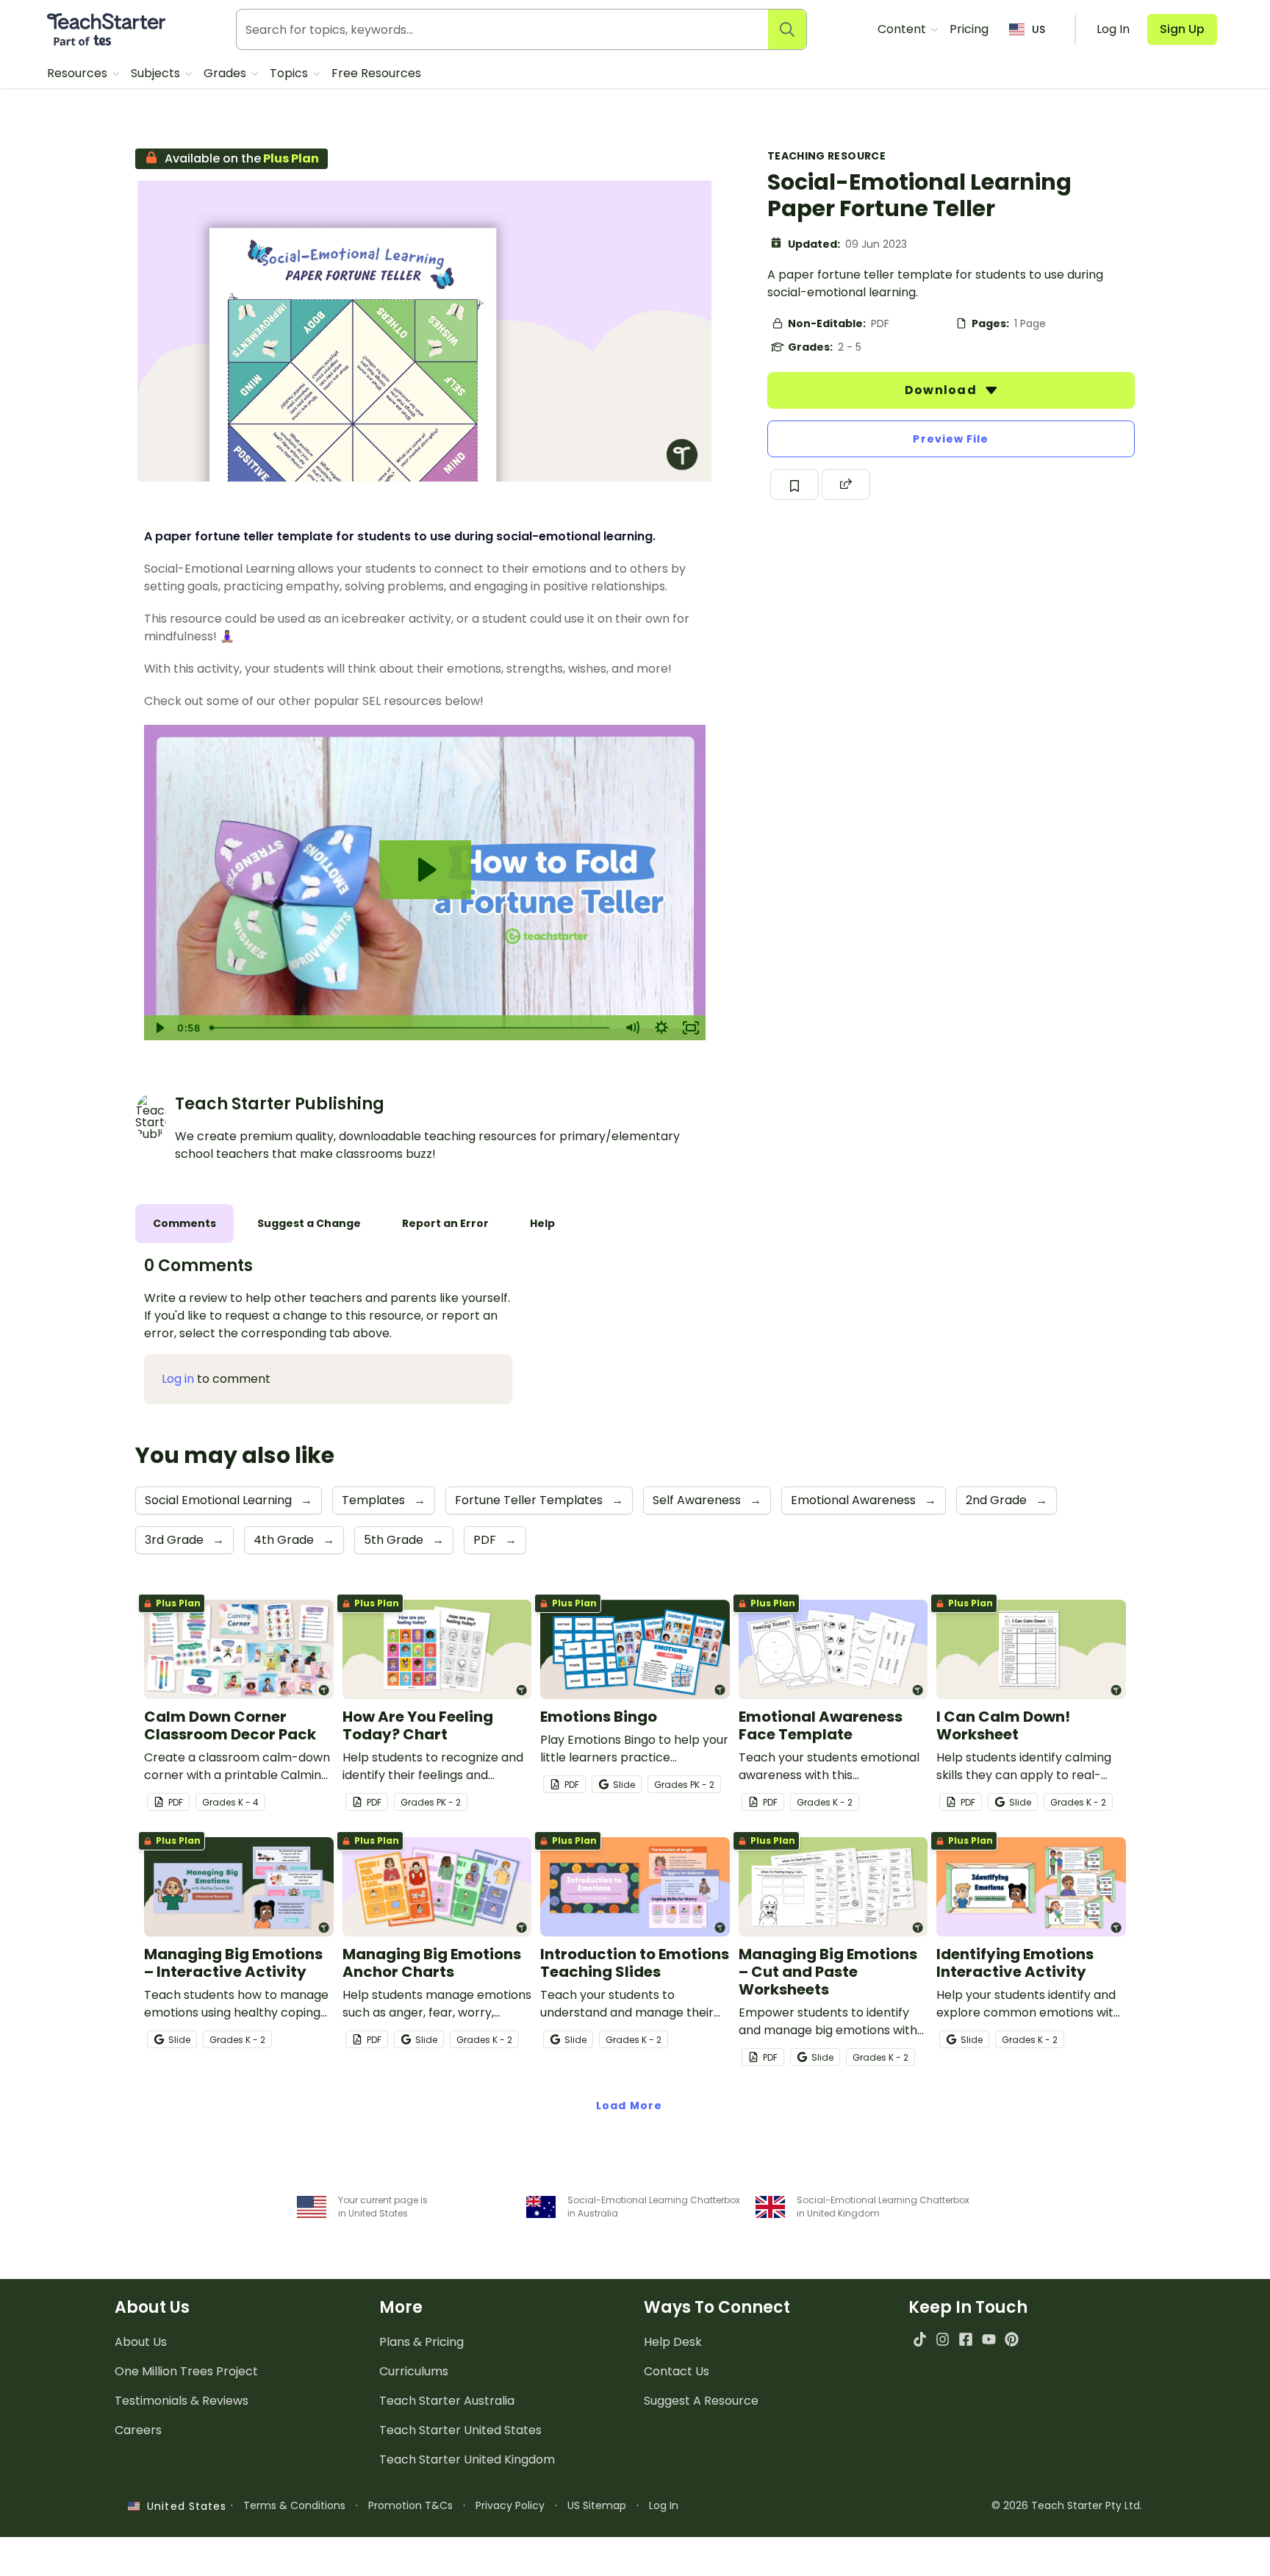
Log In (664, 2505)
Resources (79, 73)
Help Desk (673, 2342)
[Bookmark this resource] (794, 484)
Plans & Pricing (421, 2342)
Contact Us (677, 2371)
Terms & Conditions (294, 2505)
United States (183, 2506)
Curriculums (414, 2371)
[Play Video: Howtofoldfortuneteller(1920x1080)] (425, 870)
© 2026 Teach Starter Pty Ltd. (1067, 2505)
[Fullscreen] (691, 1028)
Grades (226, 73)
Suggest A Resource (701, 2401)
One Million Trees (186, 2371)
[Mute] (632, 1028)
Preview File (951, 439)
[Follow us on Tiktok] (920, 2339)
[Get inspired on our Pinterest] (1012, 2339)
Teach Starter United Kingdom (467, 2459)
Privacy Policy (510, 2505)
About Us (141, 2342)
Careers (138, 2430)
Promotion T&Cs (410, 2505)
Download (942, 390)
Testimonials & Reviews (182, 2401)
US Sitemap (597, 2505)
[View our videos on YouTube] (989, 2339)
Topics (290, 73)
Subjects (157, 73)
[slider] (411, 1028)
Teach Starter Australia (447, 2401)
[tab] (184, 1224)
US (1038, 29)
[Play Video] (159, 1028)
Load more (629, 2105)
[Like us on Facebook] (965, 2339)
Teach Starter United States (460, 2430)
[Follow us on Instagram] (943, 2339)
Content (903, 29)
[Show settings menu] (661, 1028)
